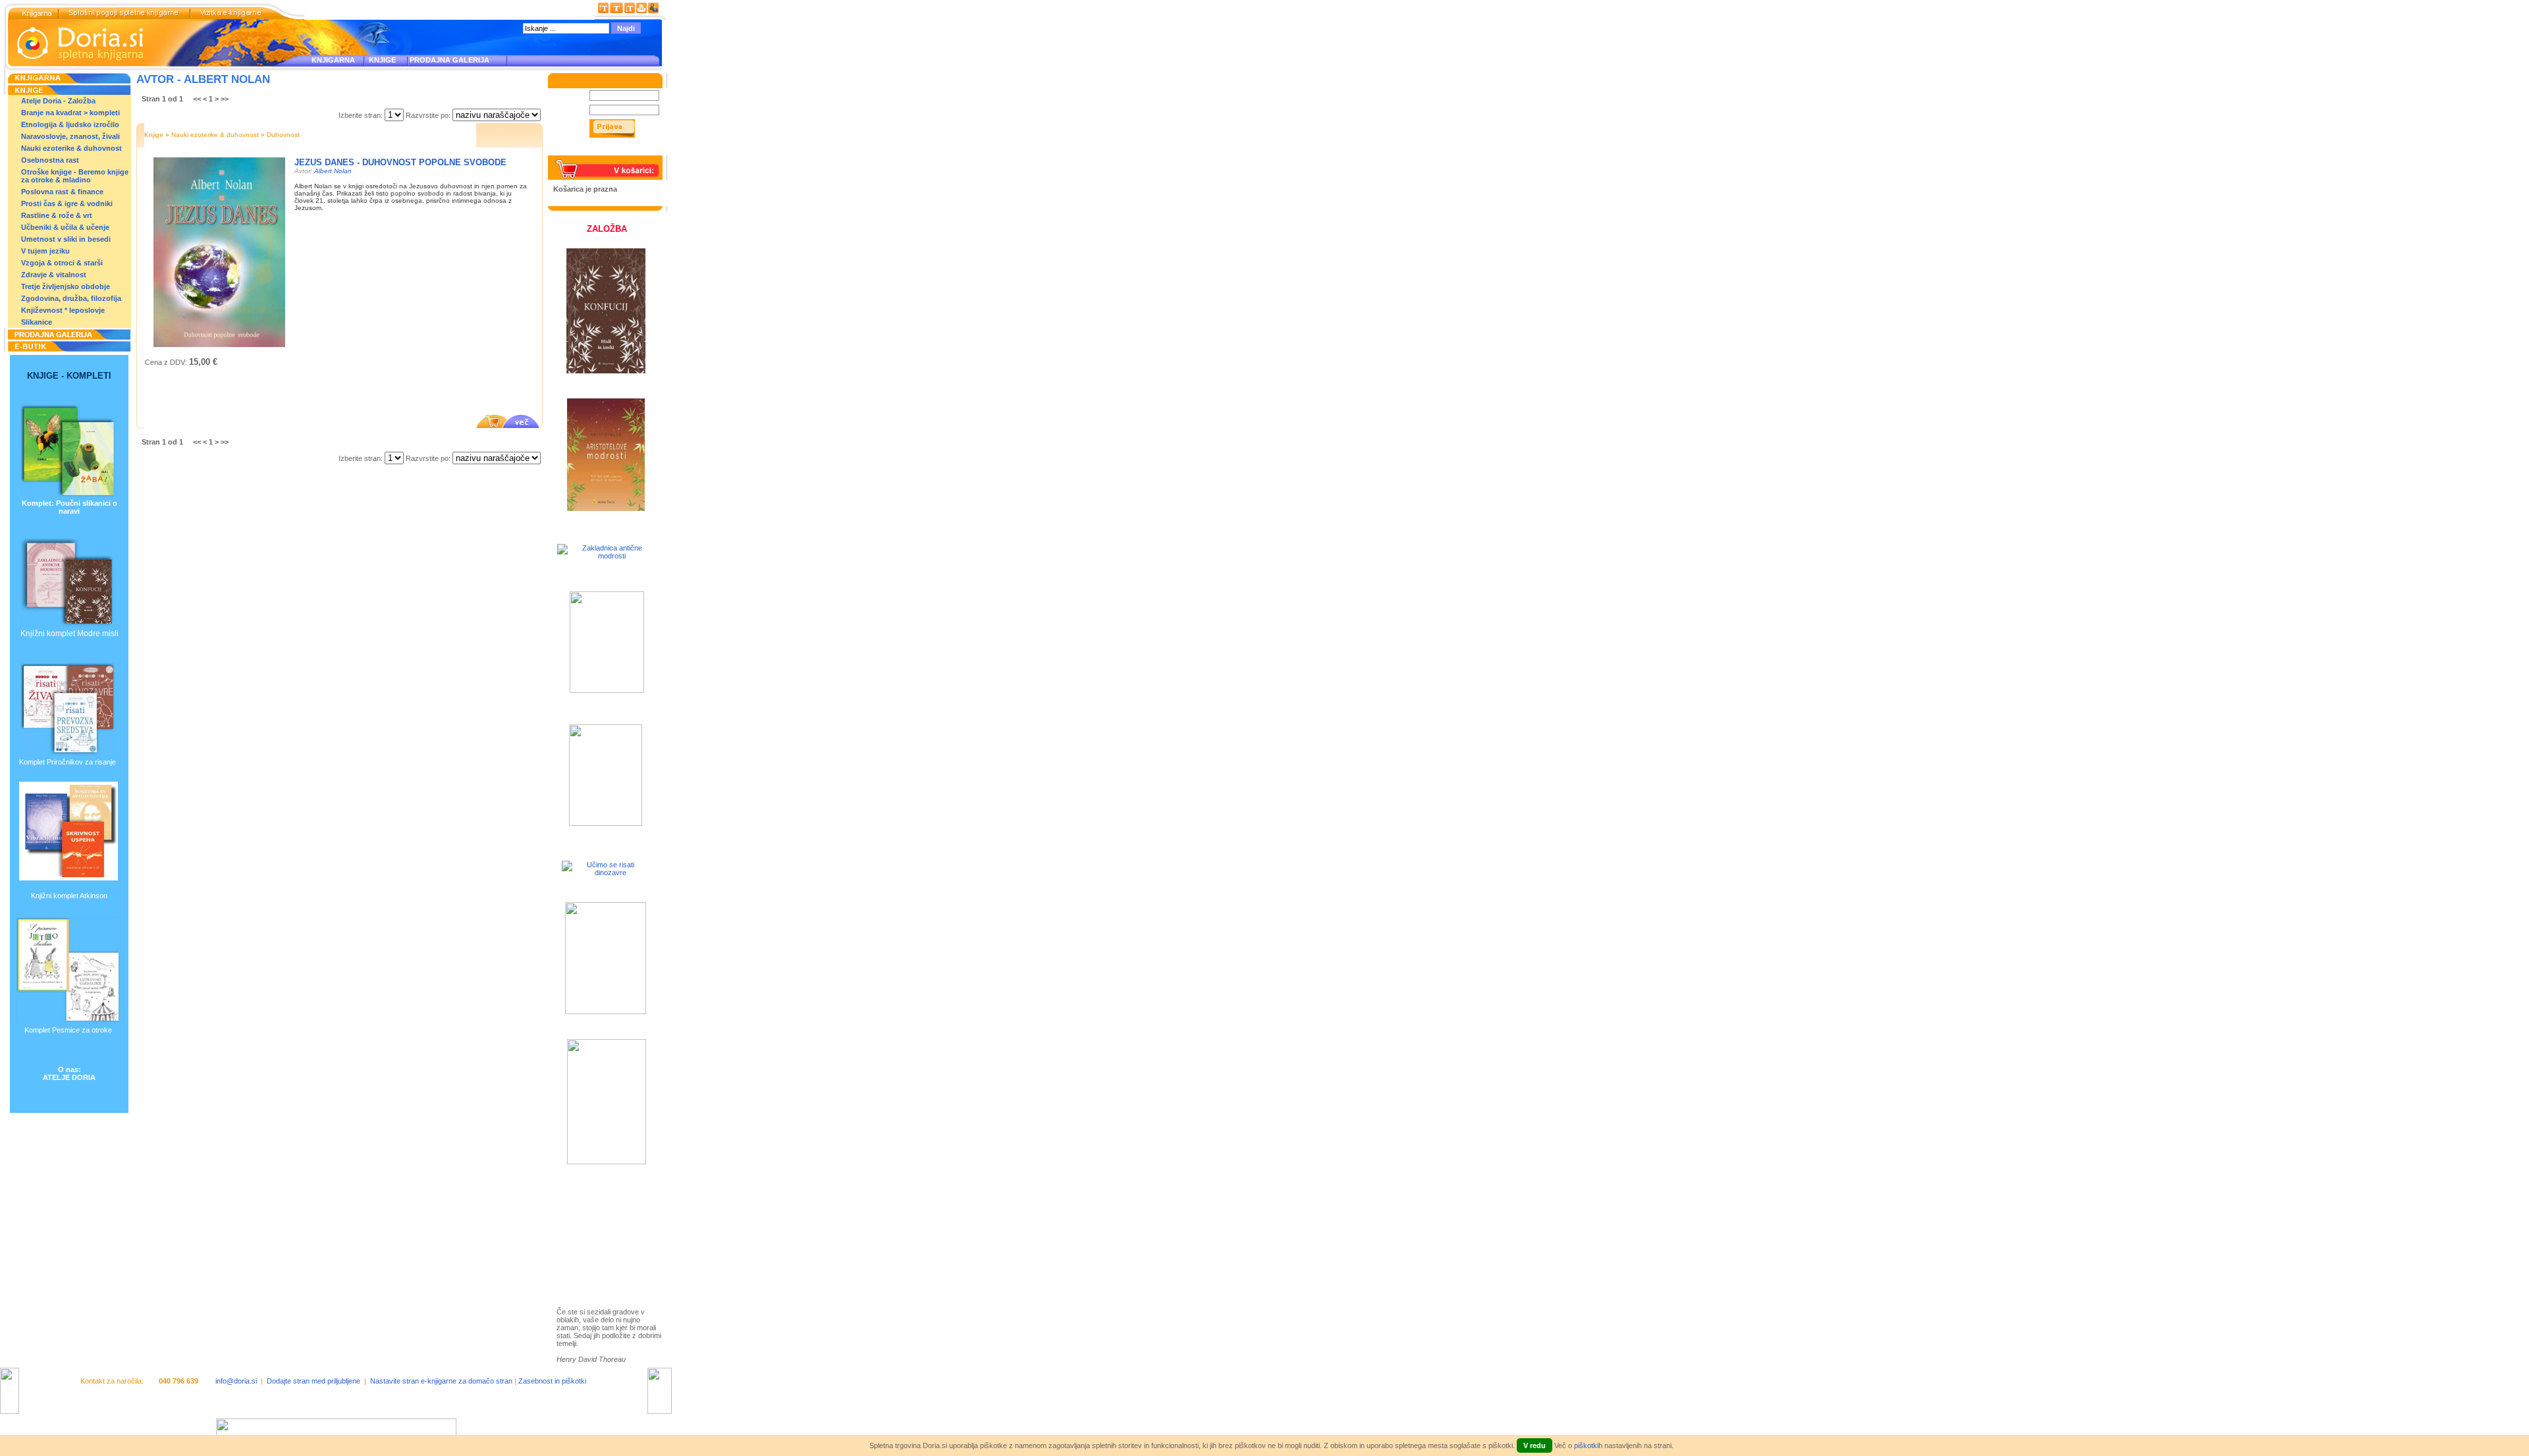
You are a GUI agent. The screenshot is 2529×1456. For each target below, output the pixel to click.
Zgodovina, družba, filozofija (71, 298)
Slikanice (37, 322)
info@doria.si (236, 1381)
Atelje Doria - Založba (58, 101)
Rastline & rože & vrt (57, 215)
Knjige (154, 135)
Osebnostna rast (50, 160)
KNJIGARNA (333, 60)
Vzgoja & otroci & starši (62, 263)
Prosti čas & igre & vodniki (67, 203)
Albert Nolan (333, 171)
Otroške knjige (595, 1225)
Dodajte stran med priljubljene (313, 1381)
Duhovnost (283, 135)
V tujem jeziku (45, 251)
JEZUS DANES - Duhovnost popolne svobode (400, 162)
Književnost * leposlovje (63, 310)
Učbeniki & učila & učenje (65, 227)
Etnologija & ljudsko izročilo (70, 124)
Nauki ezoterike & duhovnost (71, 148)
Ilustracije (586, 1263)
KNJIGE (380, 60)
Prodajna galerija (599, 1248)
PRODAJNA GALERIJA (449, 60)
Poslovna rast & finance (62, 192)
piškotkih (1588, 1445)
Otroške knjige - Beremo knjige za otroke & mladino (75, 176)
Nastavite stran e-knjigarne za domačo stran (441, 1381)
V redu (1535, 1445)
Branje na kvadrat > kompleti (70, 113)
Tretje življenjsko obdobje (66, 286)
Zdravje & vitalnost (54, 275)
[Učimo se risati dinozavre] (605, 873)
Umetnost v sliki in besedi (66, 239)
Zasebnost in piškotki (552, 1381)
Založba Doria (594, 1207)
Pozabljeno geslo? (584, 151)
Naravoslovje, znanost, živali (70, 136)
